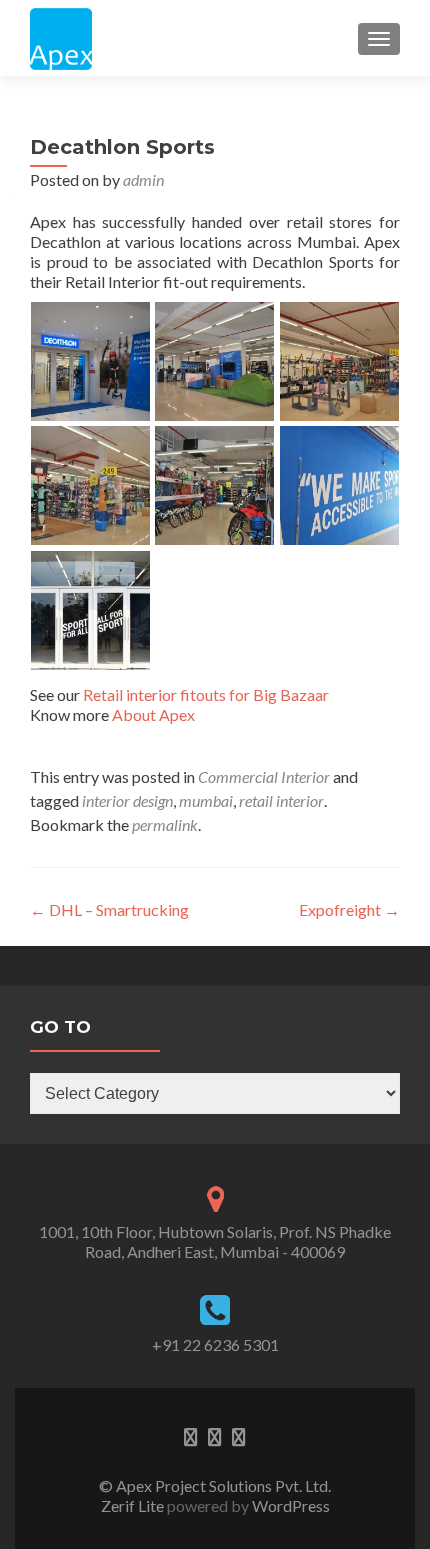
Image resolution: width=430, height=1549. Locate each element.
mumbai (206, 800)
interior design (127, 800)
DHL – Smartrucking (109, 909)
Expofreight (349, 909)
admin (143, 179)
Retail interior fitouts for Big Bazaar (206, 694)
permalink (165, 824)
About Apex (153, 714)
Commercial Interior (264, 776)
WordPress (289, 1505)
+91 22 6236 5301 (215, 1344)
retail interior (281, 800)
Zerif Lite (134, 1505)
